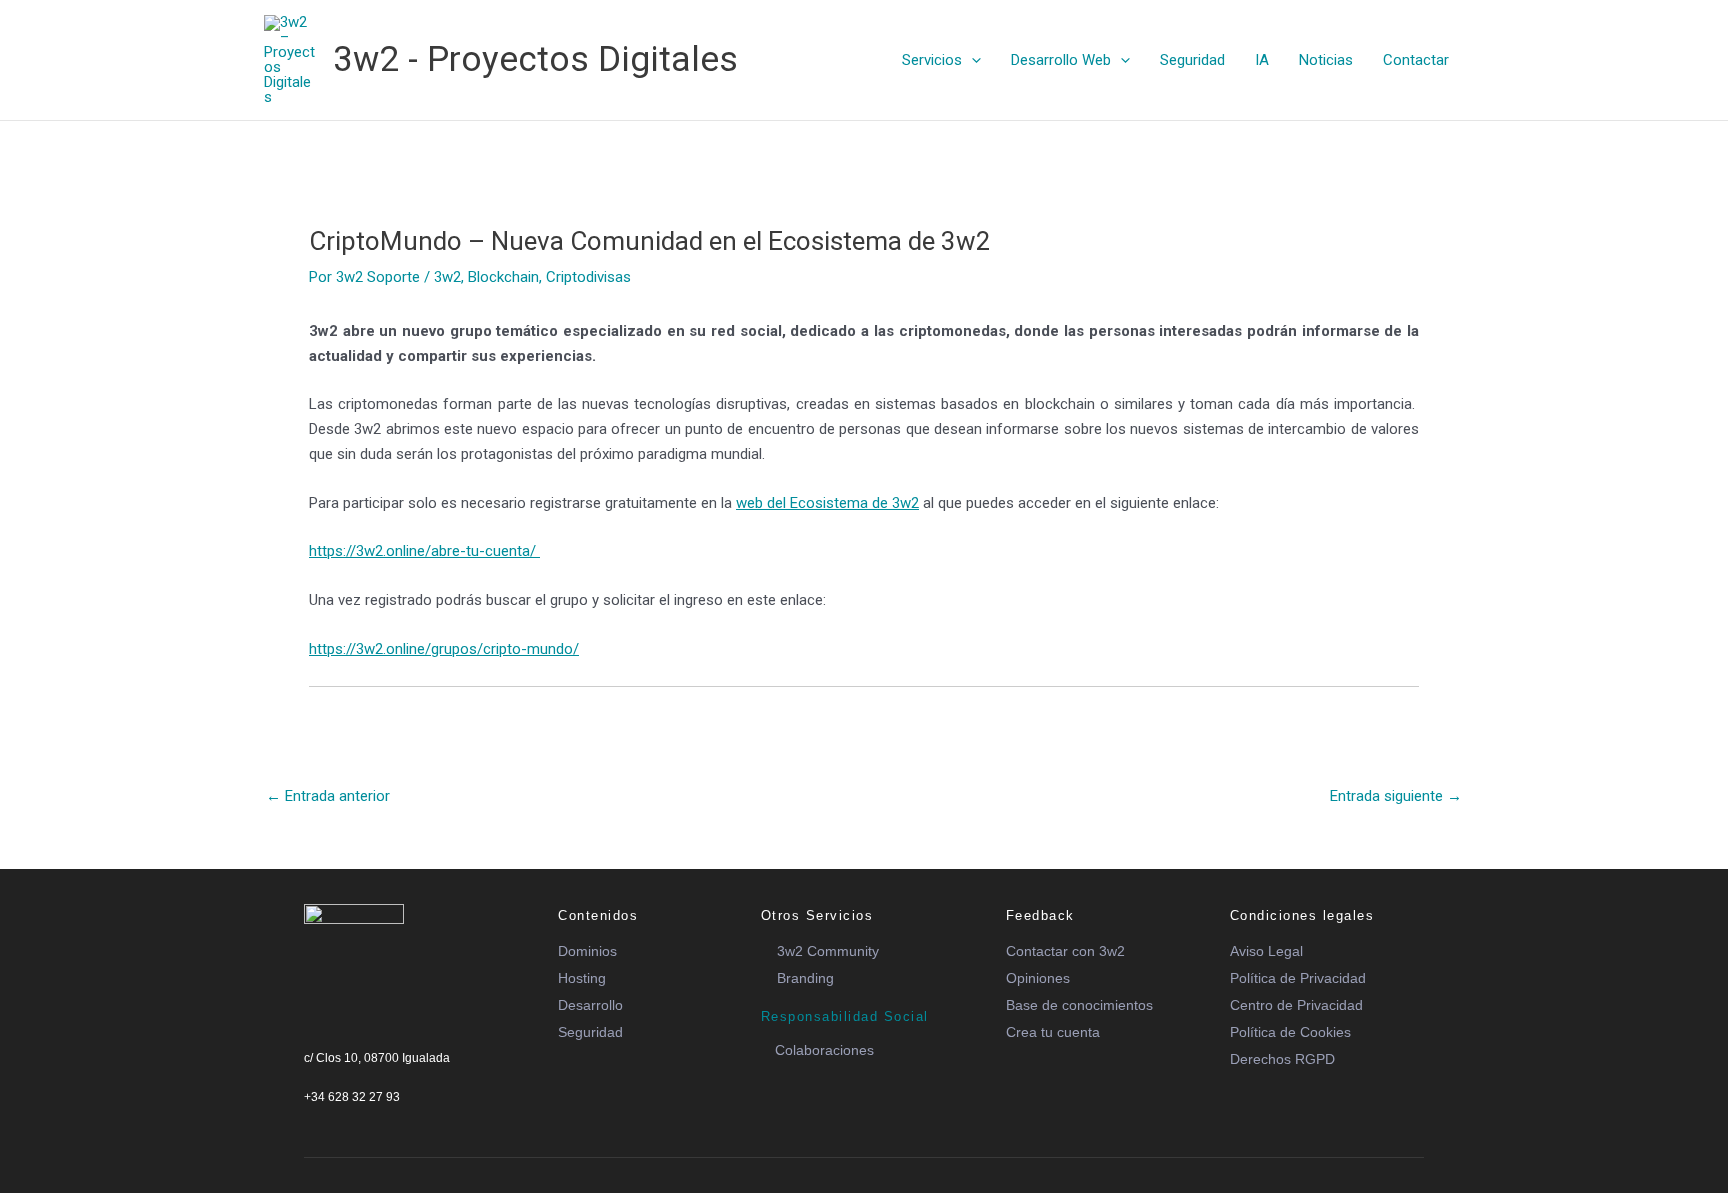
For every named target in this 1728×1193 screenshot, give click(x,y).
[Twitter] (345, 1120)
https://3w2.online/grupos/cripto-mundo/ (444, 649)
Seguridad (1192, 60)
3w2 (447, 277)
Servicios (932, 60)
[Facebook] (311, 1120)
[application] (971, 60)
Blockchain (503, 277)
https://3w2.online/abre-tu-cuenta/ (424, 551)
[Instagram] (413, 1120)
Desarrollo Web (1061, 60)
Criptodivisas (588, 277)
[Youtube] (379, 1120)
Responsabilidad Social (845, 1016)
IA (1262, 60)
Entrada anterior (328, 796)
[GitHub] (447, 1120)
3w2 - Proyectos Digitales (535, 59)
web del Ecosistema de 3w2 (827, 503)
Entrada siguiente (1396, 796)
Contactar (1416, 60)
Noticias (1326, 60)
